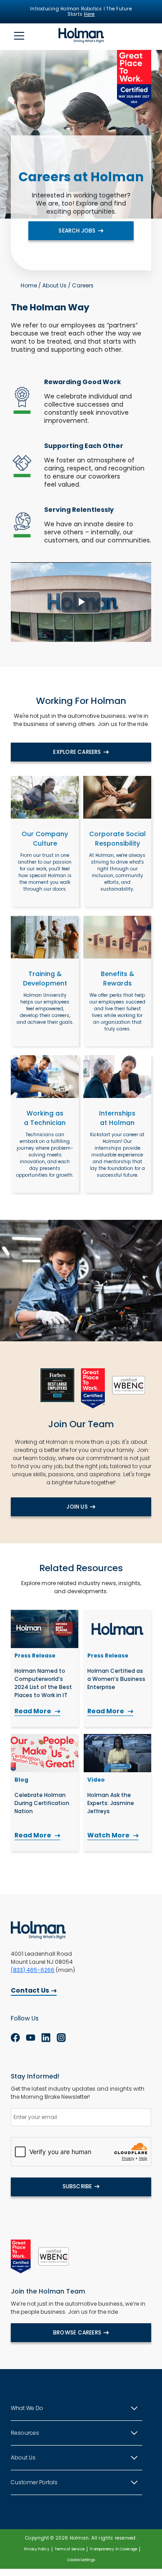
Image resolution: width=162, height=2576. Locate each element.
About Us (54, 285)
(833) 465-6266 (33, 1970)
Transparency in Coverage (113, 2549)
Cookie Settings (81, 2560)
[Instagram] (61, 2038)
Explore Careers (77, 752)
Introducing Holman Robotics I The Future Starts (81, 12)
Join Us (77, 1507)
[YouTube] (31, 2038)
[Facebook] (15, 2038)
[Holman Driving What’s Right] (81, 35)
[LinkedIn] (46, 2038)
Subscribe (77, 2186)
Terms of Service (70, 2549)
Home (29, 285)
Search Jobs (77, 231)
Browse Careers (77, 2332)
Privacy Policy (37, 2549)
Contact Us (30, 1990)
